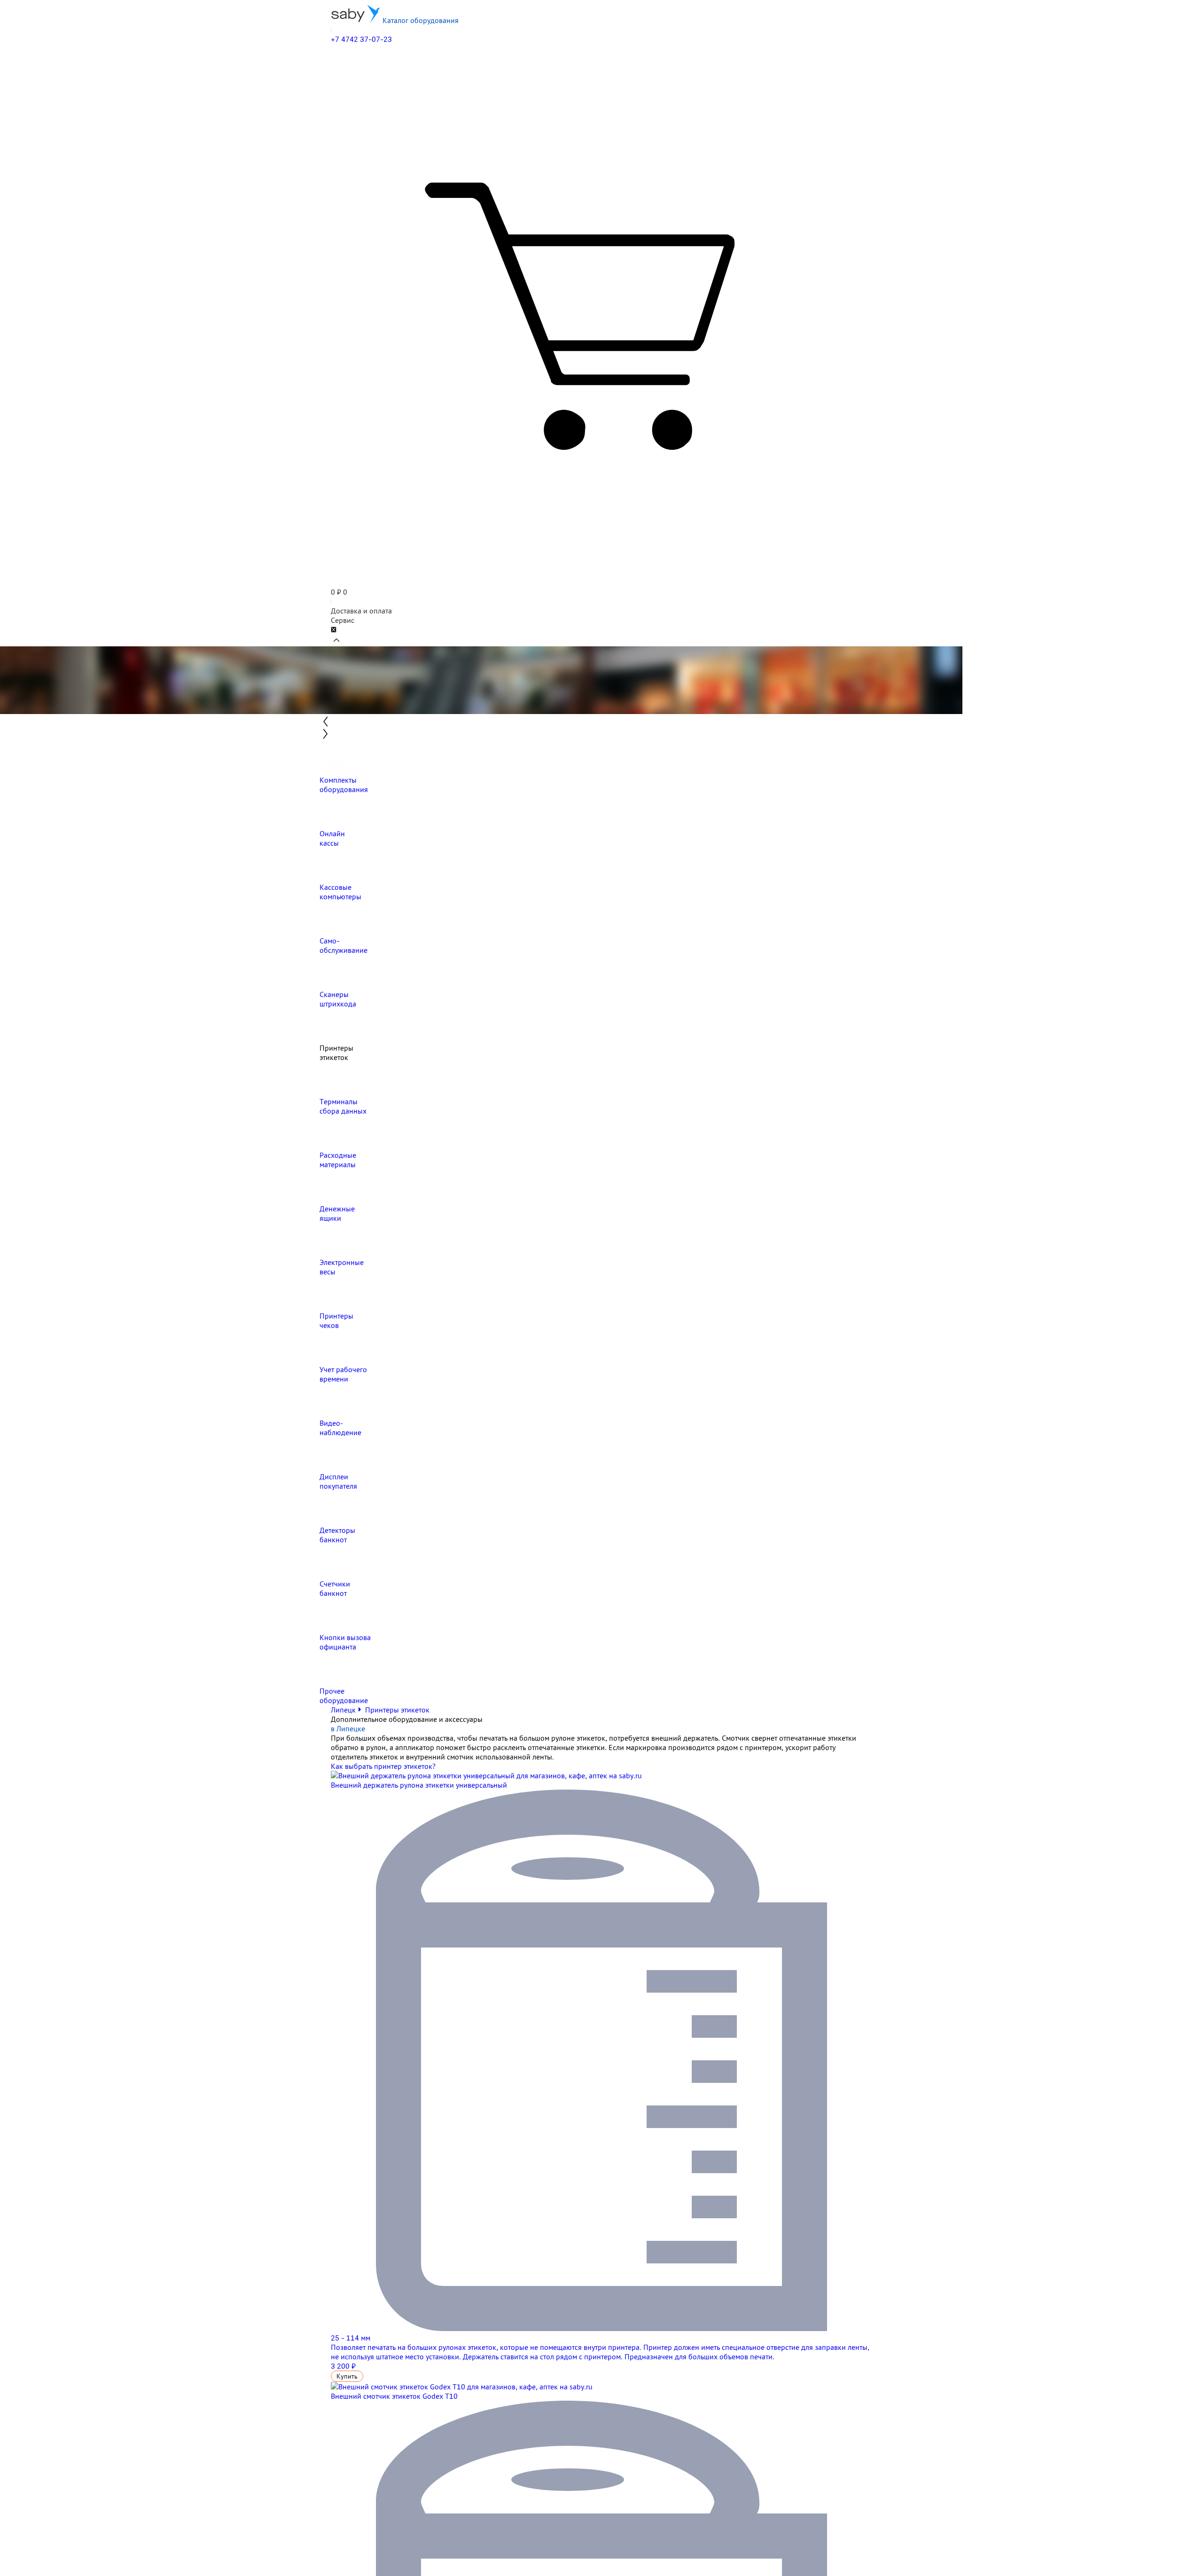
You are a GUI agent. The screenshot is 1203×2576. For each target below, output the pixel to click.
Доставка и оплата (361, 611)
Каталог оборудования (420, 20)
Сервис (343, 620)
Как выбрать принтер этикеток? (383, 1766)
